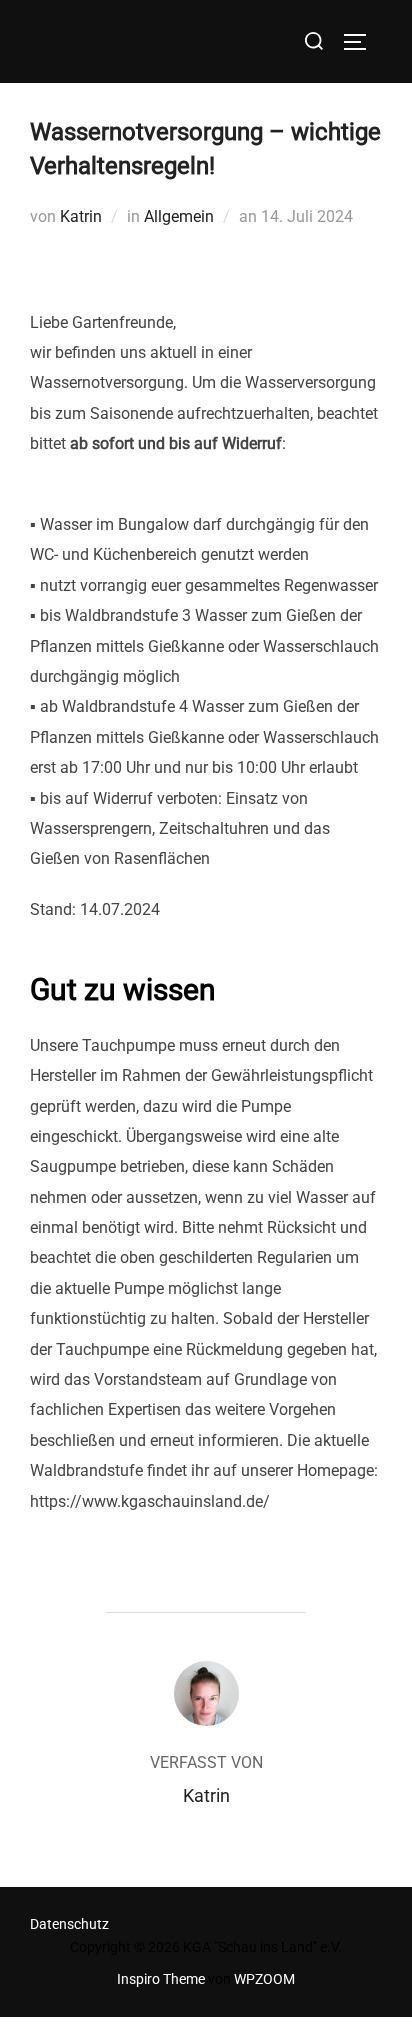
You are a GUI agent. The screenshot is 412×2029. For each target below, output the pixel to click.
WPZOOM (264, 1979)
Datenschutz (69, 1924)
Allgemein (179, 216)
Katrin (81, 216)
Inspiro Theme (161, 1979)
